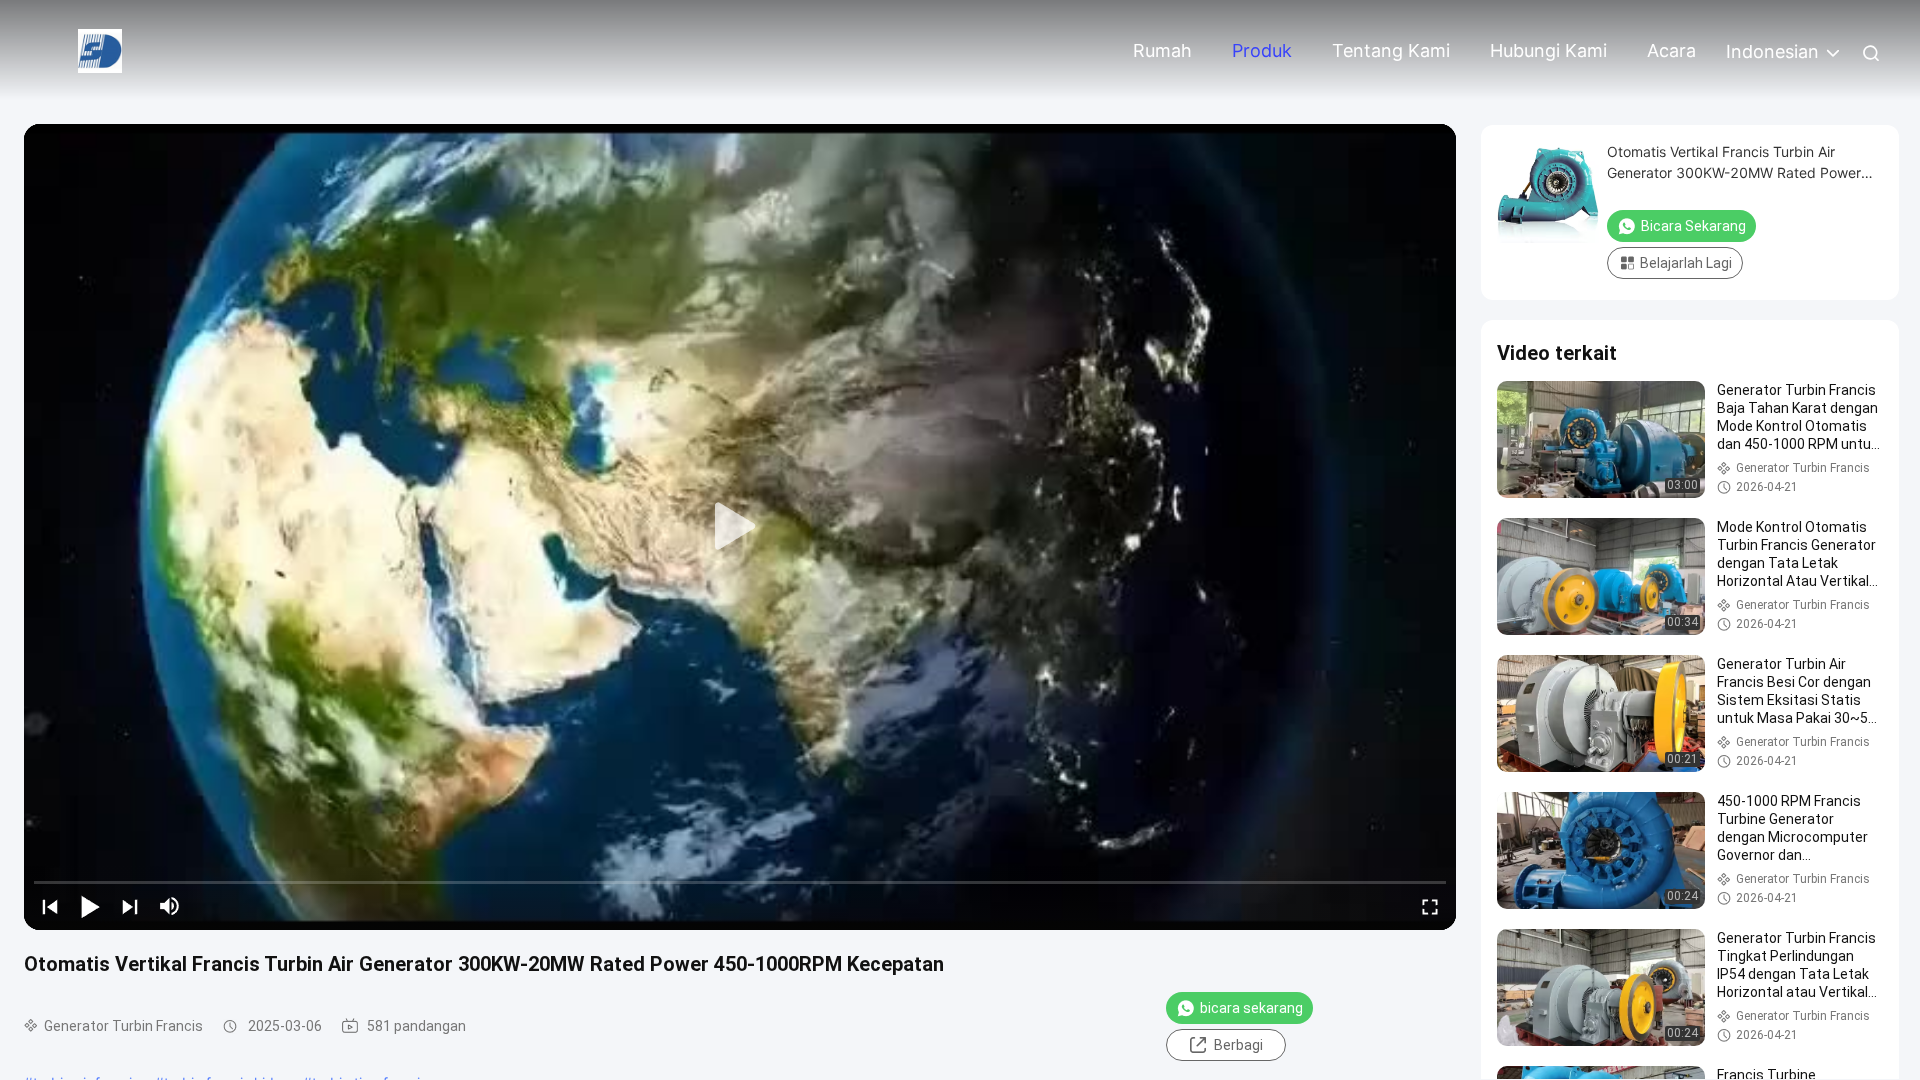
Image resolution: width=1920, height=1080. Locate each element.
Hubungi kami (1548, 50)
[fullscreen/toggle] (1430, 906)
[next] (130, 906)
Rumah (1162, 50)
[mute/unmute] (170, 906)
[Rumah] (100, 49)
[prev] (50, 906)
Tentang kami (1391, 50)
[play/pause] (90, 906)
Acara (1671, 50)
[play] (740, 527)
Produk (1262, 50)
